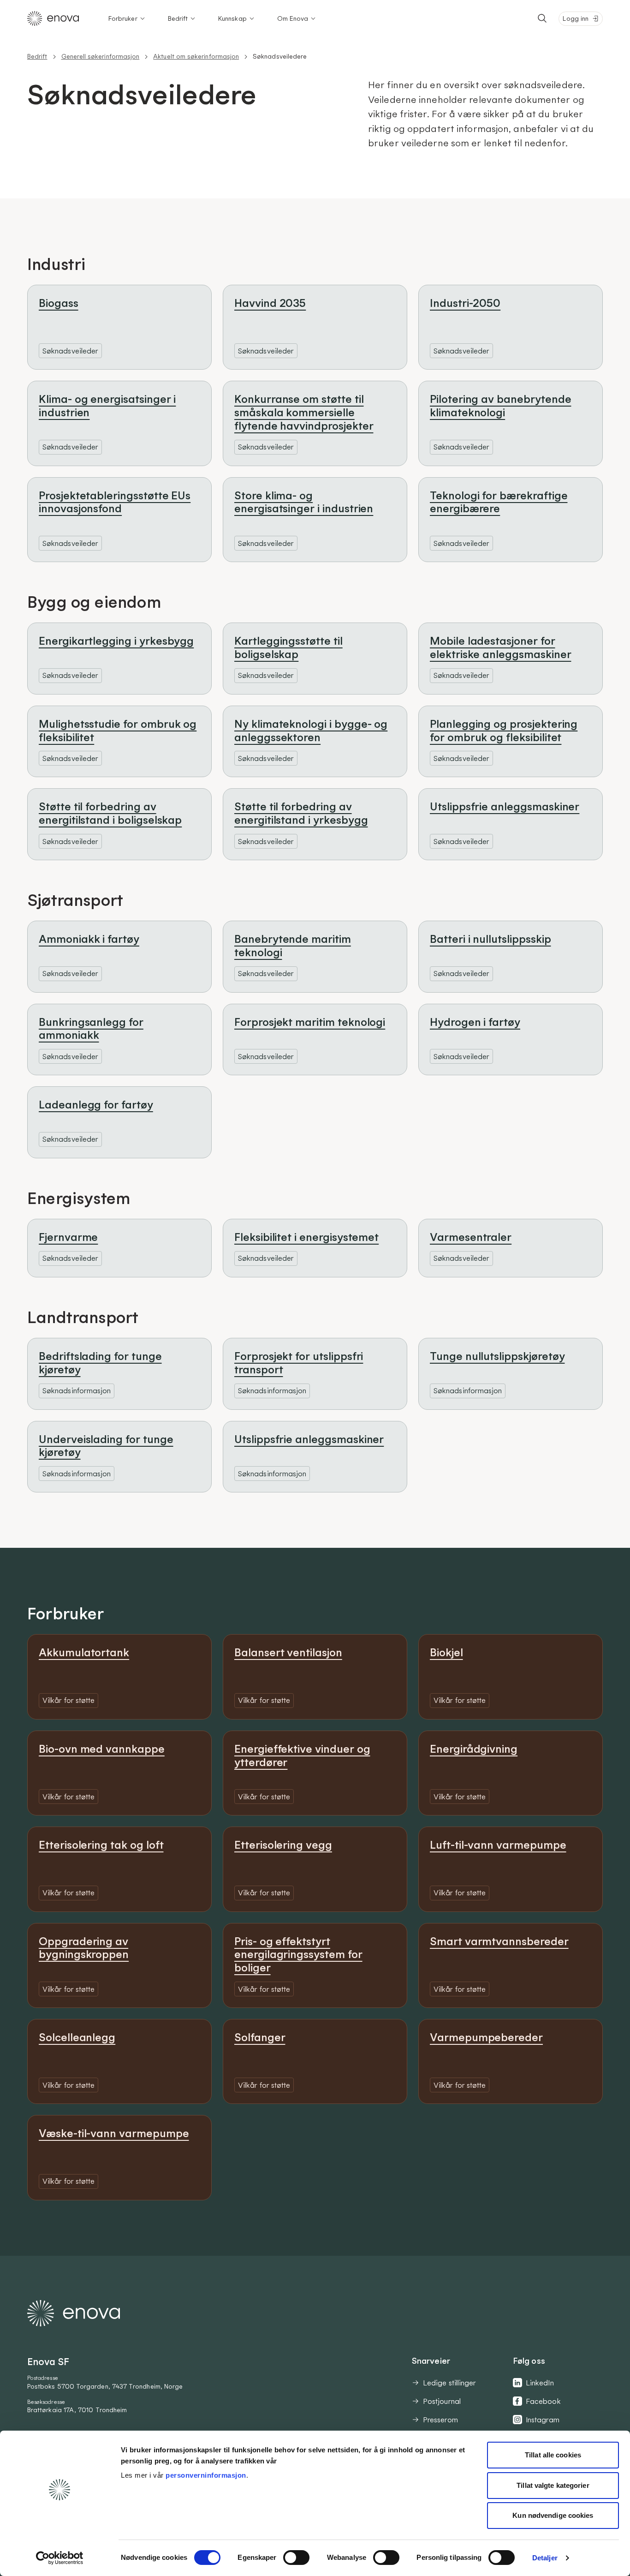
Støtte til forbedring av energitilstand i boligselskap (110, 813)
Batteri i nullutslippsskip (490, 939)
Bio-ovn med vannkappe (102, 1749)
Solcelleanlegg (77, 2037)
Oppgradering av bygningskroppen (84, 1948)
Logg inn (576, 18)
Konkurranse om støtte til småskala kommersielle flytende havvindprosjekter (304, 412)
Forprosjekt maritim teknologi (310, 1022)
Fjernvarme (68, 1237)
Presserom (440, 2420)
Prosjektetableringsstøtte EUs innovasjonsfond (115, 502)
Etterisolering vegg (283, 1845)
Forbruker (123, 18)
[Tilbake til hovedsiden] (53, 18)
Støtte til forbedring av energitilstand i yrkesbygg (301, 813)
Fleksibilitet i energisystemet (306, 1237)
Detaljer (545, 2558)
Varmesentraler (471, 1237)
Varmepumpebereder (486, 2037)
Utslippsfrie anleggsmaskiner (505, 806)
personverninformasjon (206, 2475)
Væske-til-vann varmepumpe (114, 2133)
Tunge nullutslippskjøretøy (497, 1356)
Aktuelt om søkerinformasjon (196, 56)
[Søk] (542, 18)
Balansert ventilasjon (288, 1652)
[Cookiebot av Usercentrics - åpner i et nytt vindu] (60, 2558)
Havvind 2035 (270, 303)
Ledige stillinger (449, 2383)
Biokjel (446, 1652)
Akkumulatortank (84, 1652)
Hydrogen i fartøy (475, 1022)
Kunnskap (232, 18)
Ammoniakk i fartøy (89, 939)
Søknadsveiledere (280, 56)
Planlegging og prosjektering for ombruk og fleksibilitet (504, 730)
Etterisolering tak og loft (101, 1845)
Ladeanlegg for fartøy (96, 1104)
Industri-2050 (465, 303)
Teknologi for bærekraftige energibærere (499, 502)
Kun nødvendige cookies (553, 2515)
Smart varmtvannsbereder (499, 1941)
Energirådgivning (474, 1749)
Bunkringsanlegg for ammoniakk (91, 1028)
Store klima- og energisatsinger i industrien (304, 502)
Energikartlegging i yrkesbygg (116, 641)
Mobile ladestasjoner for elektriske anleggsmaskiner (500, 647)
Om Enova (293, 18)
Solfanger (260, 2037)
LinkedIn (540, 2383)
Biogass (59, 303)
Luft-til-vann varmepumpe (498, 1845)
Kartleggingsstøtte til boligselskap (288, 647)
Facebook (543, 2401)
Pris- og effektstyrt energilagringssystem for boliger (298, 1954)
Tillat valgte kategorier (553, 2485)
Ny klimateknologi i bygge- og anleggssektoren (311, 730)
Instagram (543, 2420)
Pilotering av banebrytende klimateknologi (500, 405)
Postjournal (442, 2401)
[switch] (296, 2558)
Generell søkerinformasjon (101, 56)
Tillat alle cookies (553, 2455)
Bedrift (178, 18)
